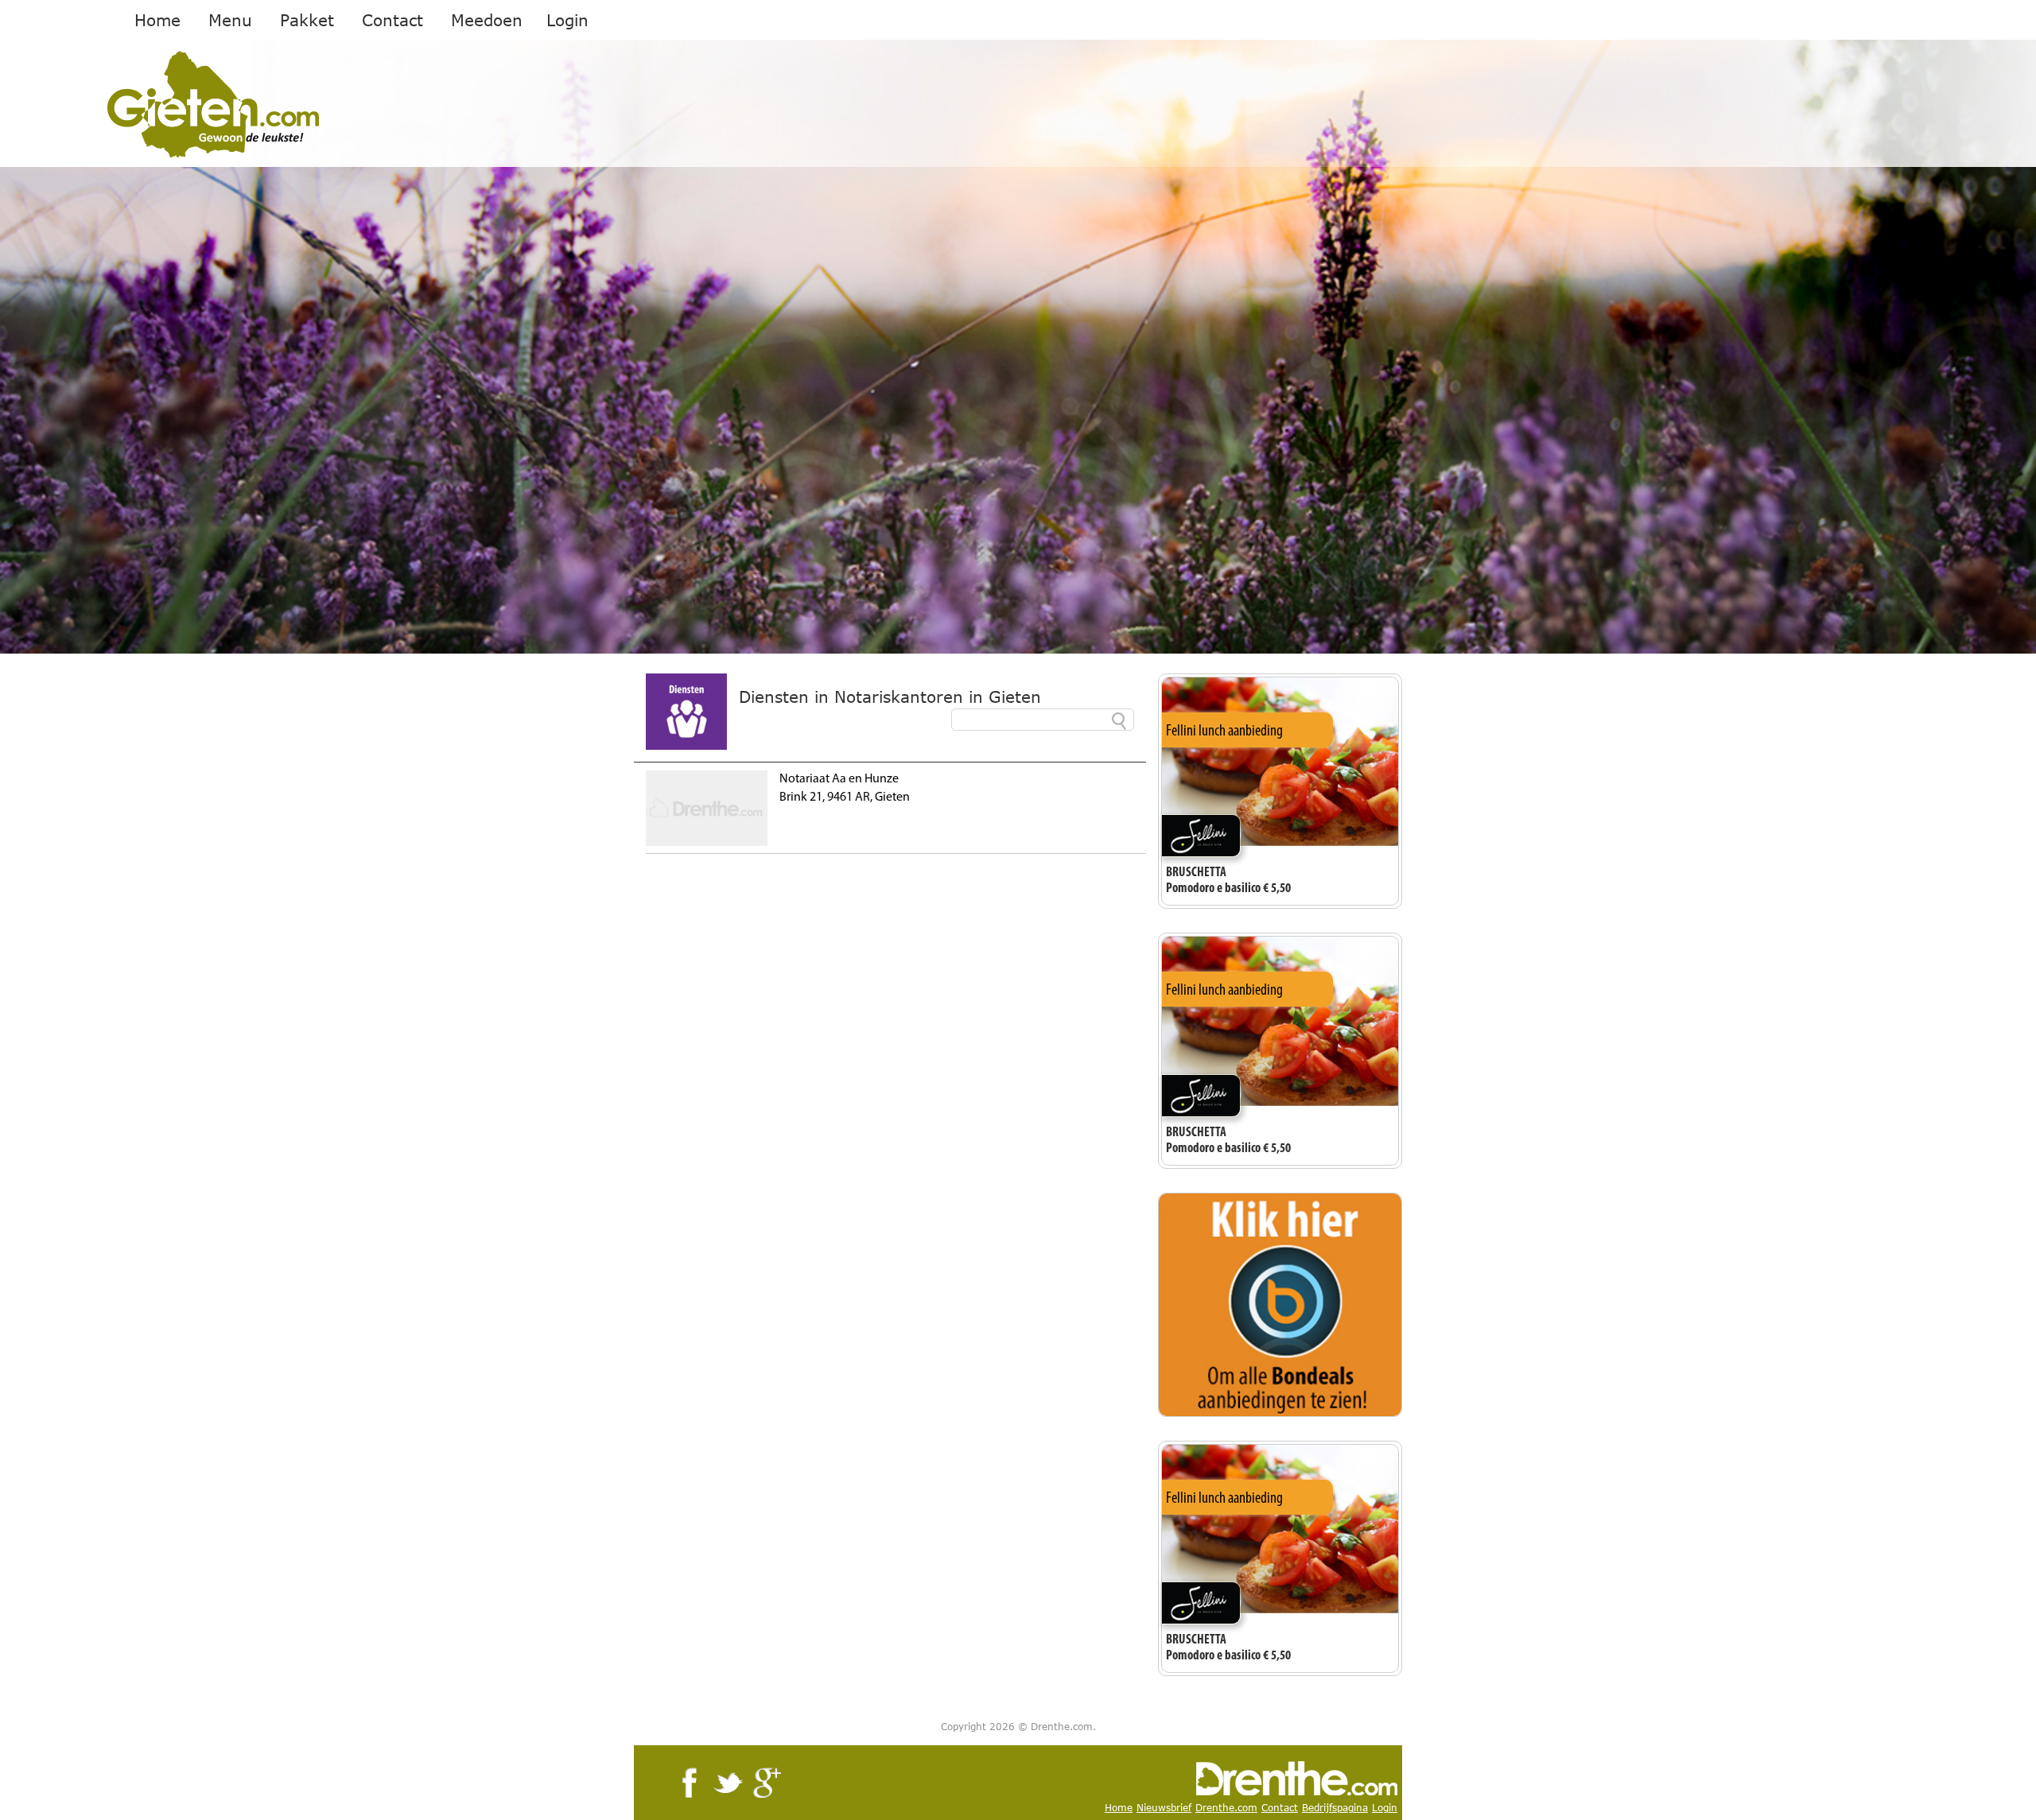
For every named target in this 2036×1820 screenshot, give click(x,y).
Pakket (307, 20)
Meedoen (487, 20)
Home (157, 20)
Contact (392, 20)
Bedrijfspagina (1335, 1808)
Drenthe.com (1226, 1808)
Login (567, 20)
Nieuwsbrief (1164, 1808)
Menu (230, 20)
